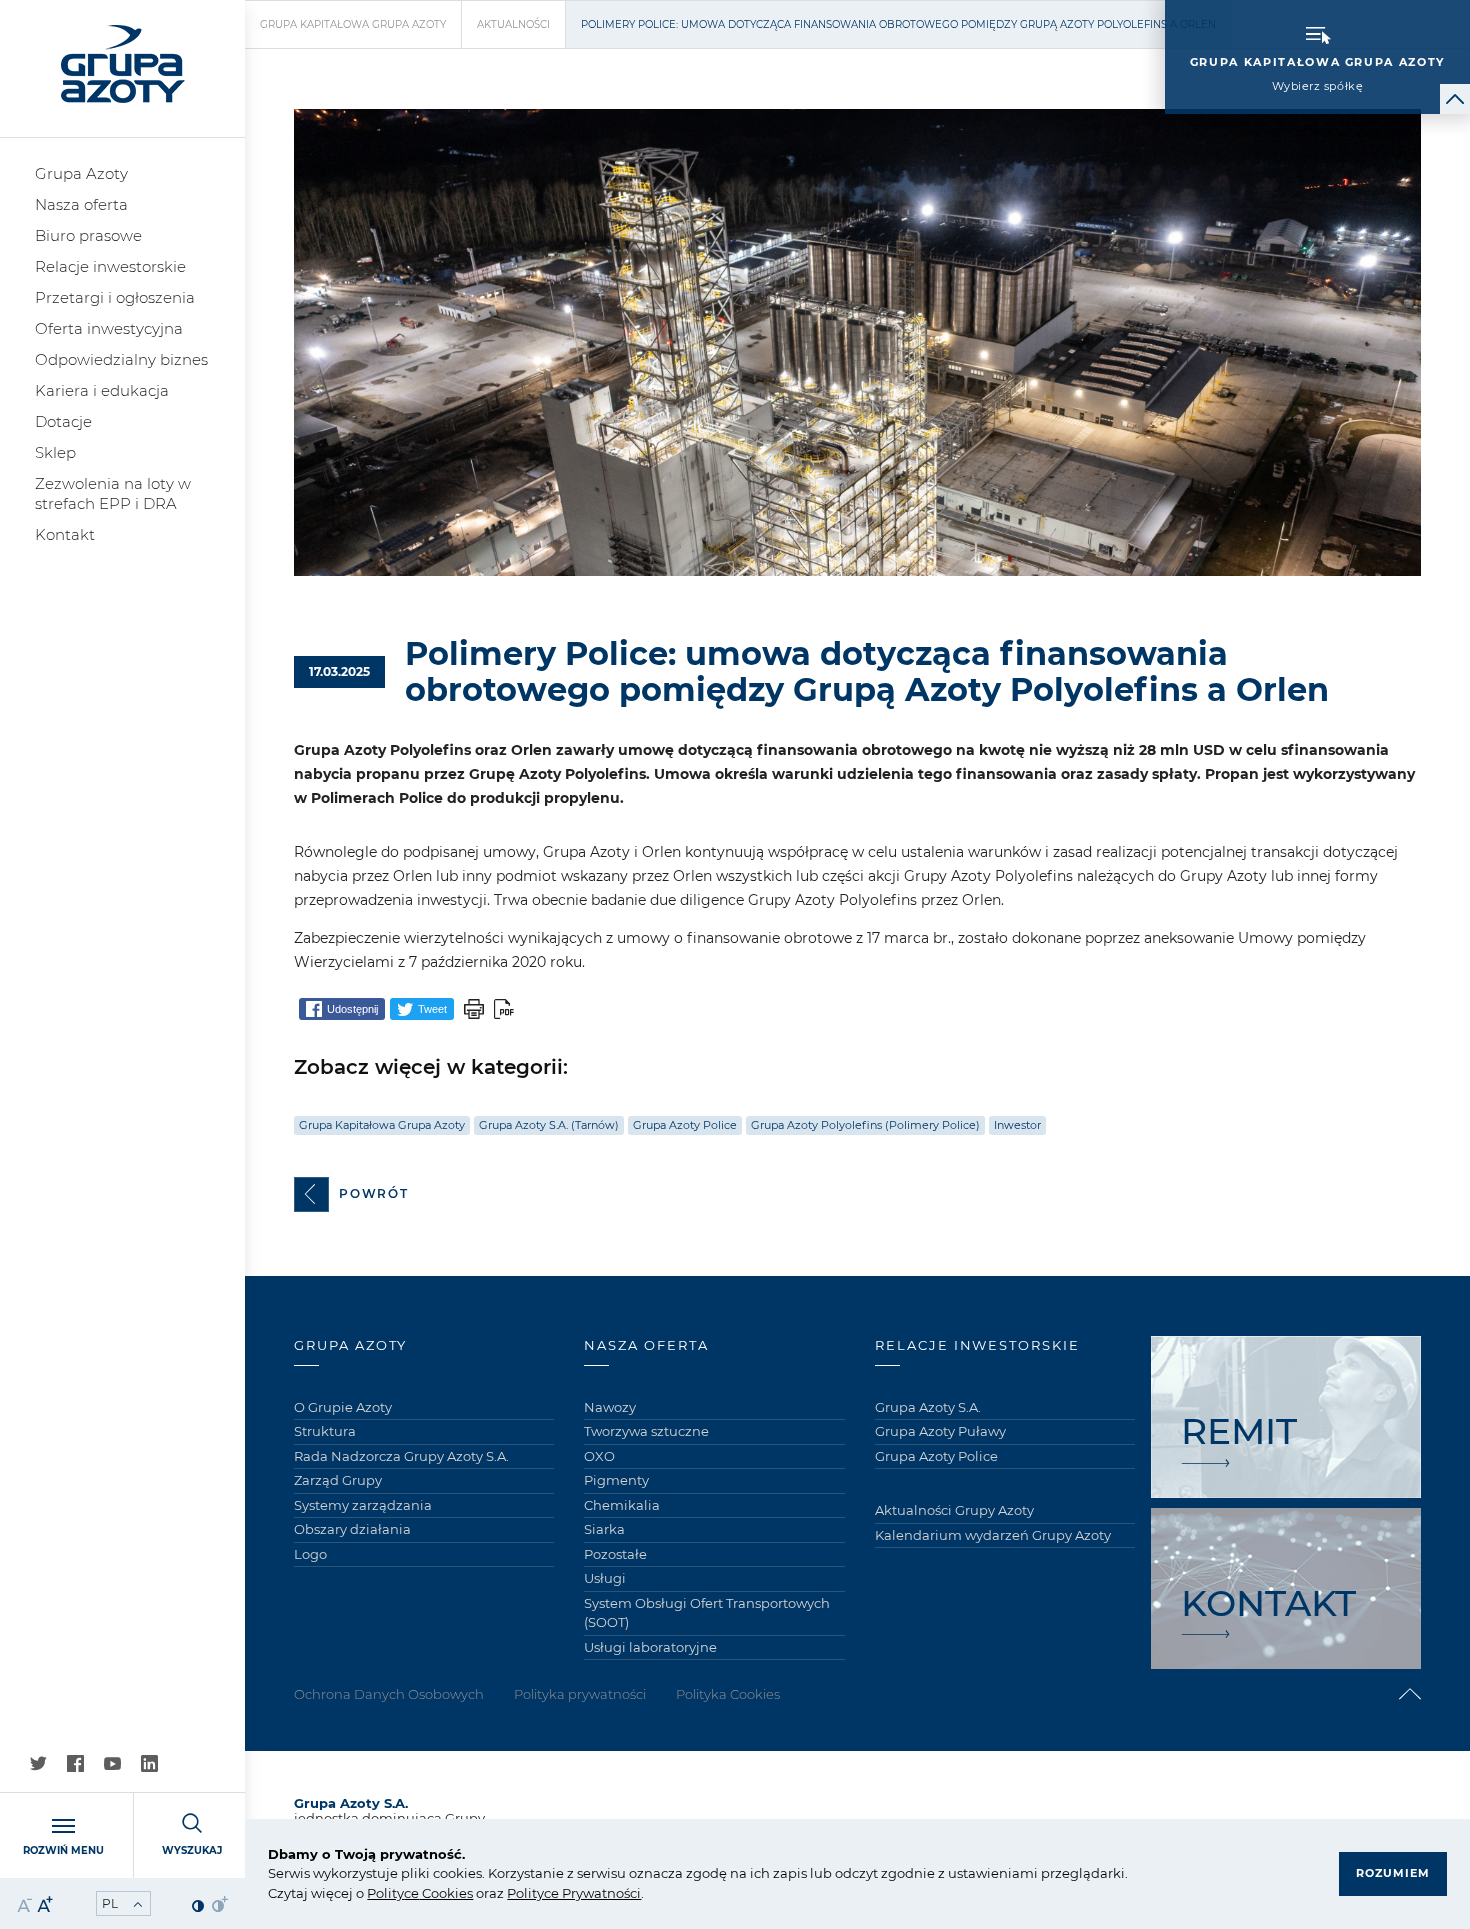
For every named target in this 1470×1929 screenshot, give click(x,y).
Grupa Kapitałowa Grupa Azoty (353, 24)
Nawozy (610, 1407)
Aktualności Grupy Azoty (954, 1510)
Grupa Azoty (81, 173)
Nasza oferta (81, 204)
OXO (599, 1456)
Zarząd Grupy (338, 1480)
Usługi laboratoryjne (650, 1647)
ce (411, 1893)
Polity (385, 1893)
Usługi (605, 1578)
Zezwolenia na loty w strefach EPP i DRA (113, 493)
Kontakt (65, 534)
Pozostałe (615, 1554)
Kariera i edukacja (102, 390)
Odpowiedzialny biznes (121, 359)
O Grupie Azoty (343, 1407)
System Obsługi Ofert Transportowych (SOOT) (707, 1613)
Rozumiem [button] (1393, 1873)
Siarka (604, 1529)
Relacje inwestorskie (110, 266)
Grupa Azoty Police (685, 1125)
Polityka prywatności (580, 1694)
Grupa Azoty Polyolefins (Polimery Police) (865, 1125)
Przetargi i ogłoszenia (115, 297)
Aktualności (513, 24)
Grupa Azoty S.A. (928, 1407)
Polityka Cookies (728, 1694)
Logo (310, 1554)
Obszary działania (352, 1529)
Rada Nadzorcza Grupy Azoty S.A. (401, 1456)
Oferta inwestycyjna (109, 328)
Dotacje (63, 421)
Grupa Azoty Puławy (940, 1431)
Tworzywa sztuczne (646, 1431)
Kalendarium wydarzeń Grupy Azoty (993, 1535)
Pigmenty (616, 1480)
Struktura (325, 1431)
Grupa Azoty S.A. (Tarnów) (549, 1125)
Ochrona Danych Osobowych (389, 1694)
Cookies (446, 1893)
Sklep (55, 452)
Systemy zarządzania (363, 1505)
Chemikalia (622, 1505)
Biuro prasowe (88, 235)
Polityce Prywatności (574, 1893)
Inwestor (1017, 1125)
